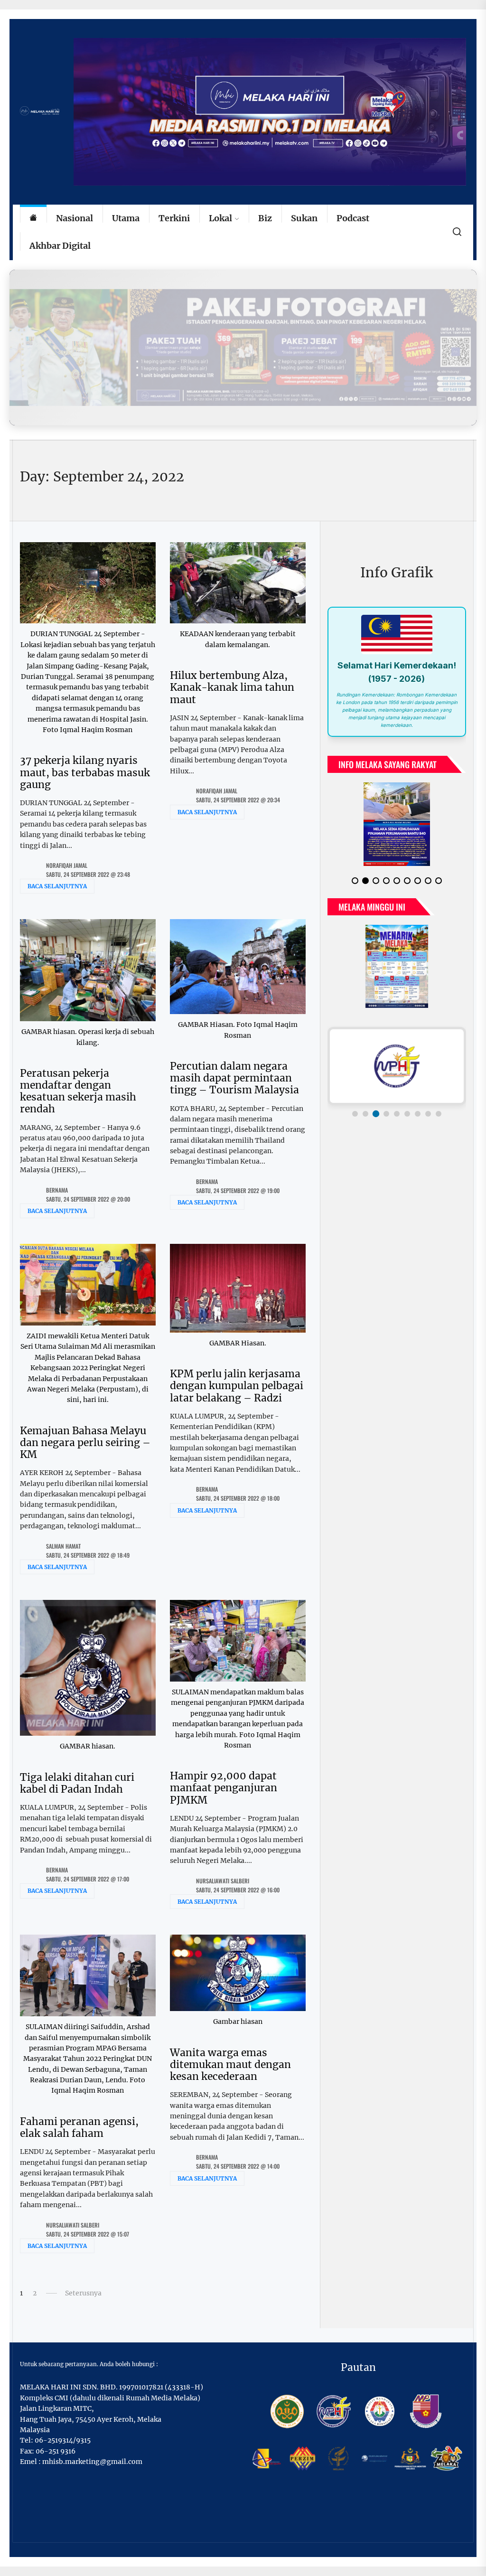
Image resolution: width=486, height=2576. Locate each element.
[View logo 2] (365, 1106)
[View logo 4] (386, 1106)
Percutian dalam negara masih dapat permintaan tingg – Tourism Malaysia (234, 1078)
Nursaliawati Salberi (223, 1881)
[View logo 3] (376, 1106)
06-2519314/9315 (63, 2440)
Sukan (304, 218)
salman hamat (63, 1546)
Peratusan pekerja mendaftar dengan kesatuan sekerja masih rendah (78, 1091)
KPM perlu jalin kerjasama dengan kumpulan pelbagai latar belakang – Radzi (237, 1386)
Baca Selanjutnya (57, 886)
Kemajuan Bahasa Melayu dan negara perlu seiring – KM (85, 1443)
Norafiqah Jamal (67, 865)
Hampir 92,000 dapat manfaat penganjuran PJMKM (224, 1788)
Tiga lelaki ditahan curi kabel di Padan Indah (77, 1783)
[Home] (33, 219)
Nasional (75, 218)
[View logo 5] (397, 1106)
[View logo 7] (418, 1106)
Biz (265, 218)
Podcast (353, 218)
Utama (126, 218)
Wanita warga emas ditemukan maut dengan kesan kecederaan (230, 2064)
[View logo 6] (407, 1106)
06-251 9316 (56, 2451)
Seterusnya (83, 2293)
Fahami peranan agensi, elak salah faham (79, 2127)
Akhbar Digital (60, 246)
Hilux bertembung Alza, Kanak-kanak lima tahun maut (232, 687)
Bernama (57, 1190)
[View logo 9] (439, 1106)
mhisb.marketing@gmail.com (92, 2462)
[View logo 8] (428, 1106)
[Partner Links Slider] (397, 1058)
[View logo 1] (355, 1106)
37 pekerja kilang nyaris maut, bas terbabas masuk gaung (85, 772)
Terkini (174, 218)
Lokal (220, 218)
